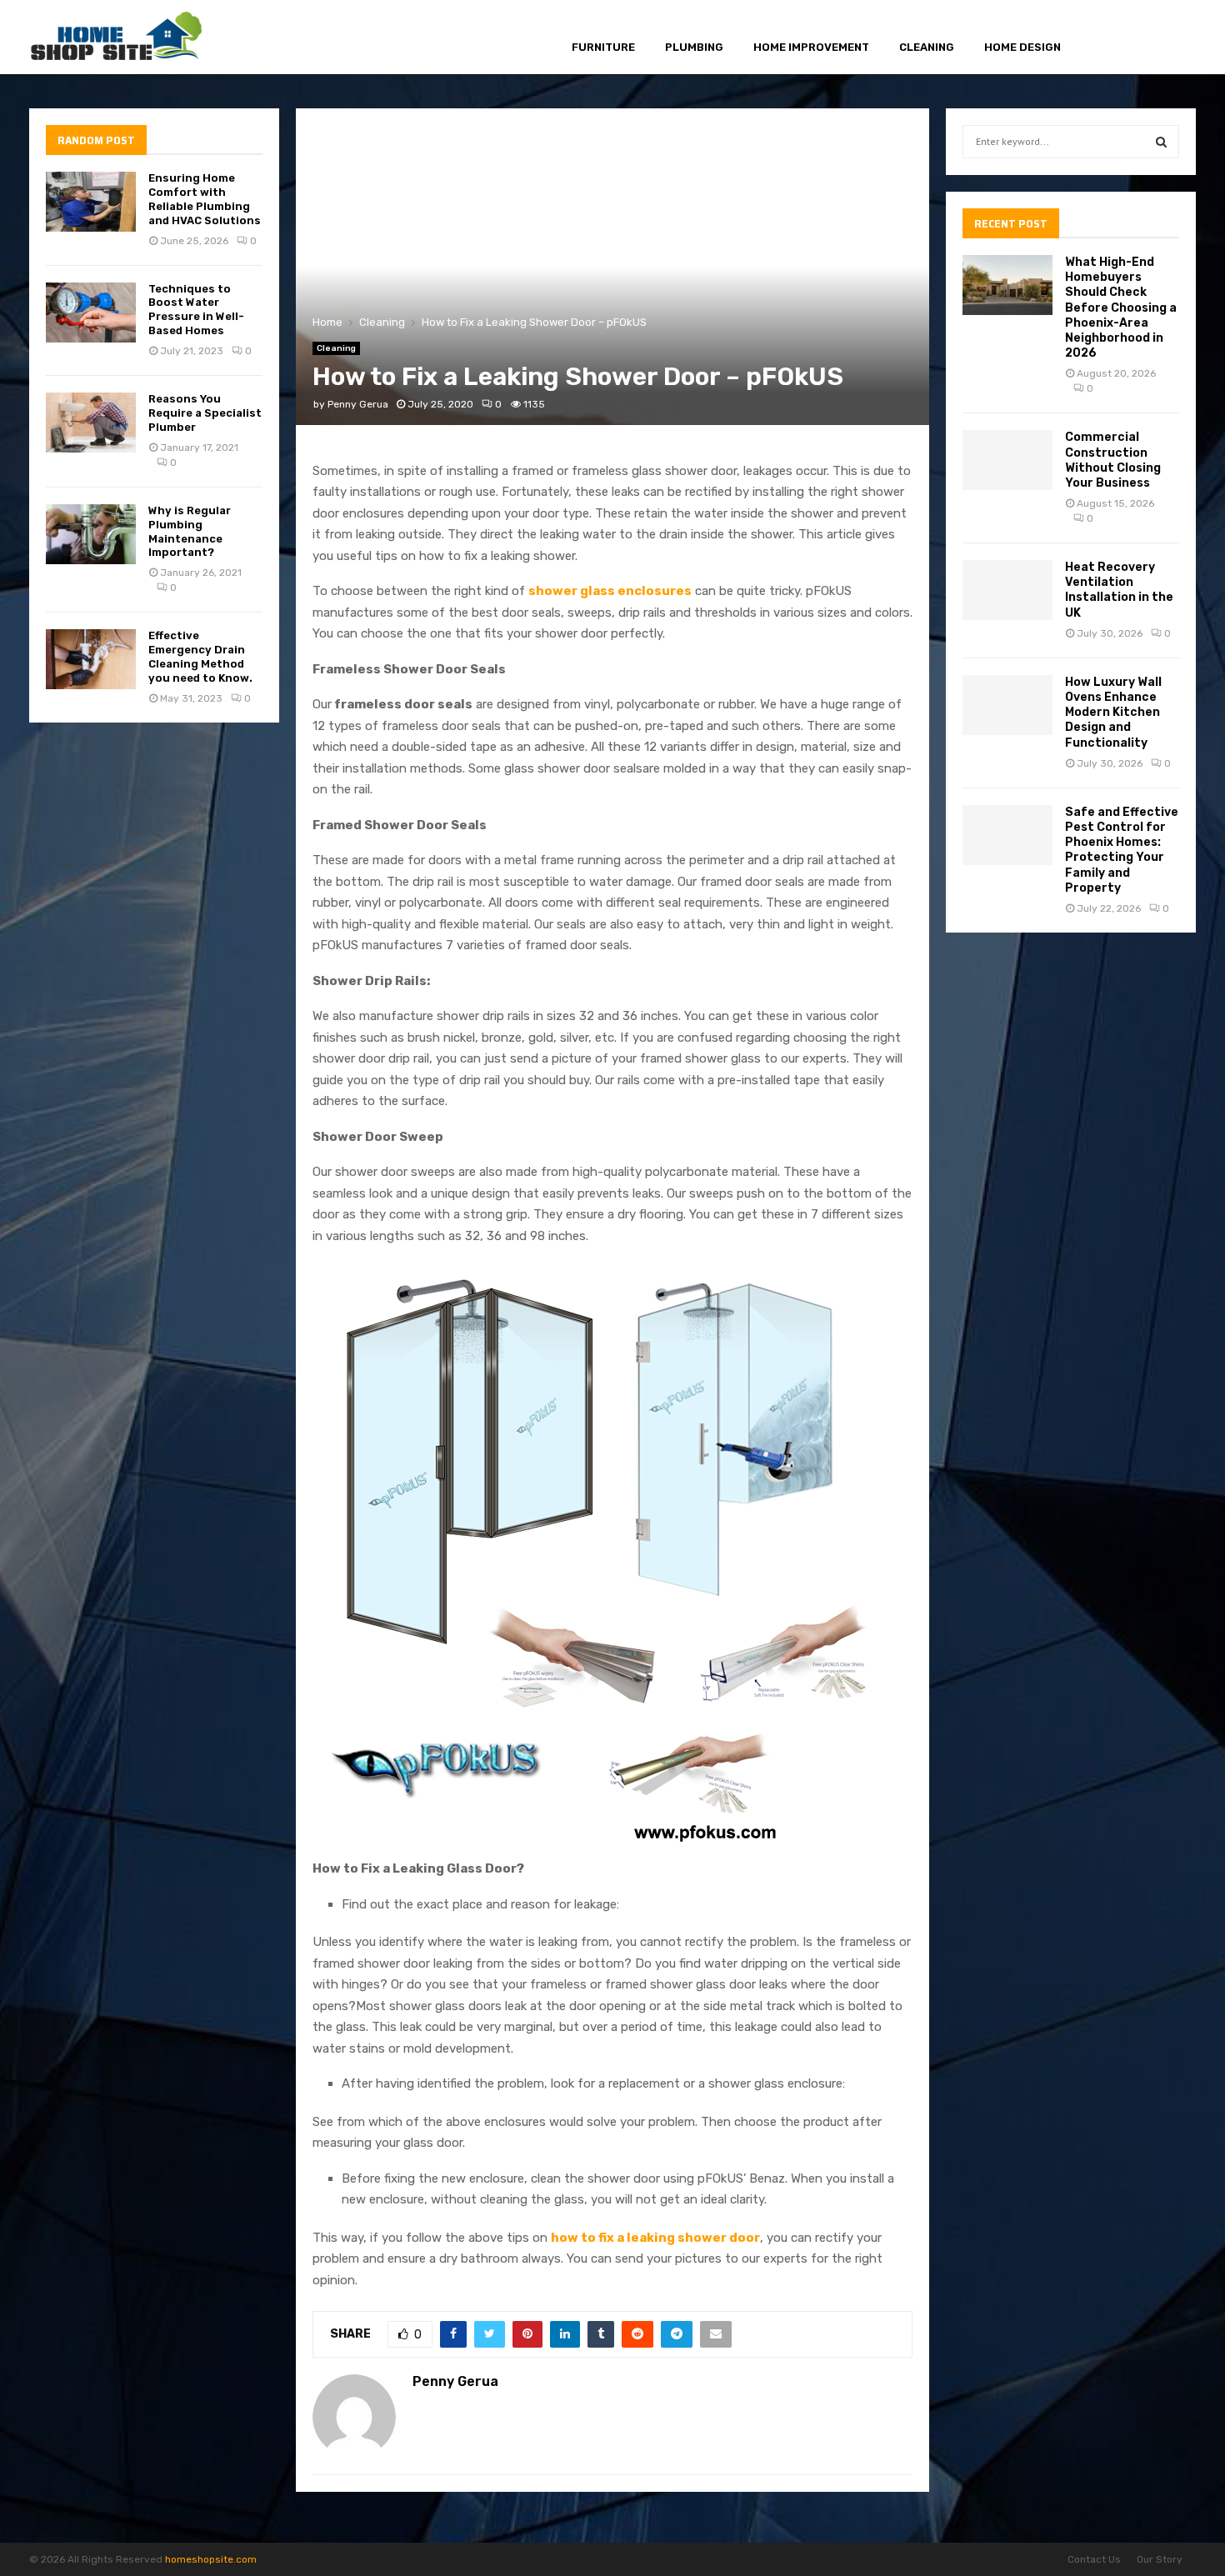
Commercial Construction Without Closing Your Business (1113, 460)
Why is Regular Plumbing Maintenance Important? (190, 532)
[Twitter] (1127, 38)
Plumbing (694, 47)
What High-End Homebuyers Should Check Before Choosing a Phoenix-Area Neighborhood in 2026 (1121, 308)
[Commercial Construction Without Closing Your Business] (1007, 460)
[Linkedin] (1165, 38)
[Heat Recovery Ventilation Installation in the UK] (1007, 590)
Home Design (1022, 47)
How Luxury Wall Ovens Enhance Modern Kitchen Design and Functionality (1113, 713)
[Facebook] (1109, 38)
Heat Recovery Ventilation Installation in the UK (1119, 590)
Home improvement (811, 47)
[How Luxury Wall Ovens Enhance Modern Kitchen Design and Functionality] (1007, 705)
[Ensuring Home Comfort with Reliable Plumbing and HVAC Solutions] (91, 202)
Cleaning (927, 47)
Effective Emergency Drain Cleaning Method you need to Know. (200, 657)
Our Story (1160, 2559)
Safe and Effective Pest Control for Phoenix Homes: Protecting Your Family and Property (1122, 850)
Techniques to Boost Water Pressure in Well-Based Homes (196, 310)
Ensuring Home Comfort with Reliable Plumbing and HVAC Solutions (205, 199)
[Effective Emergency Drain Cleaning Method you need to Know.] (91, 659)
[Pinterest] (1146, 38)
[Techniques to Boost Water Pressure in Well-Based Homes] (91, 313)
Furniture (603, 47)
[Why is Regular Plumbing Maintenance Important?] (91, 534)
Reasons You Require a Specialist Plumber (205, 413)
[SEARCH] (1161, 142)
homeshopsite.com (211, 2559)
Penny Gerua (358, 404)
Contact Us (1094, 2559)
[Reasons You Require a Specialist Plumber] (91, 423)
